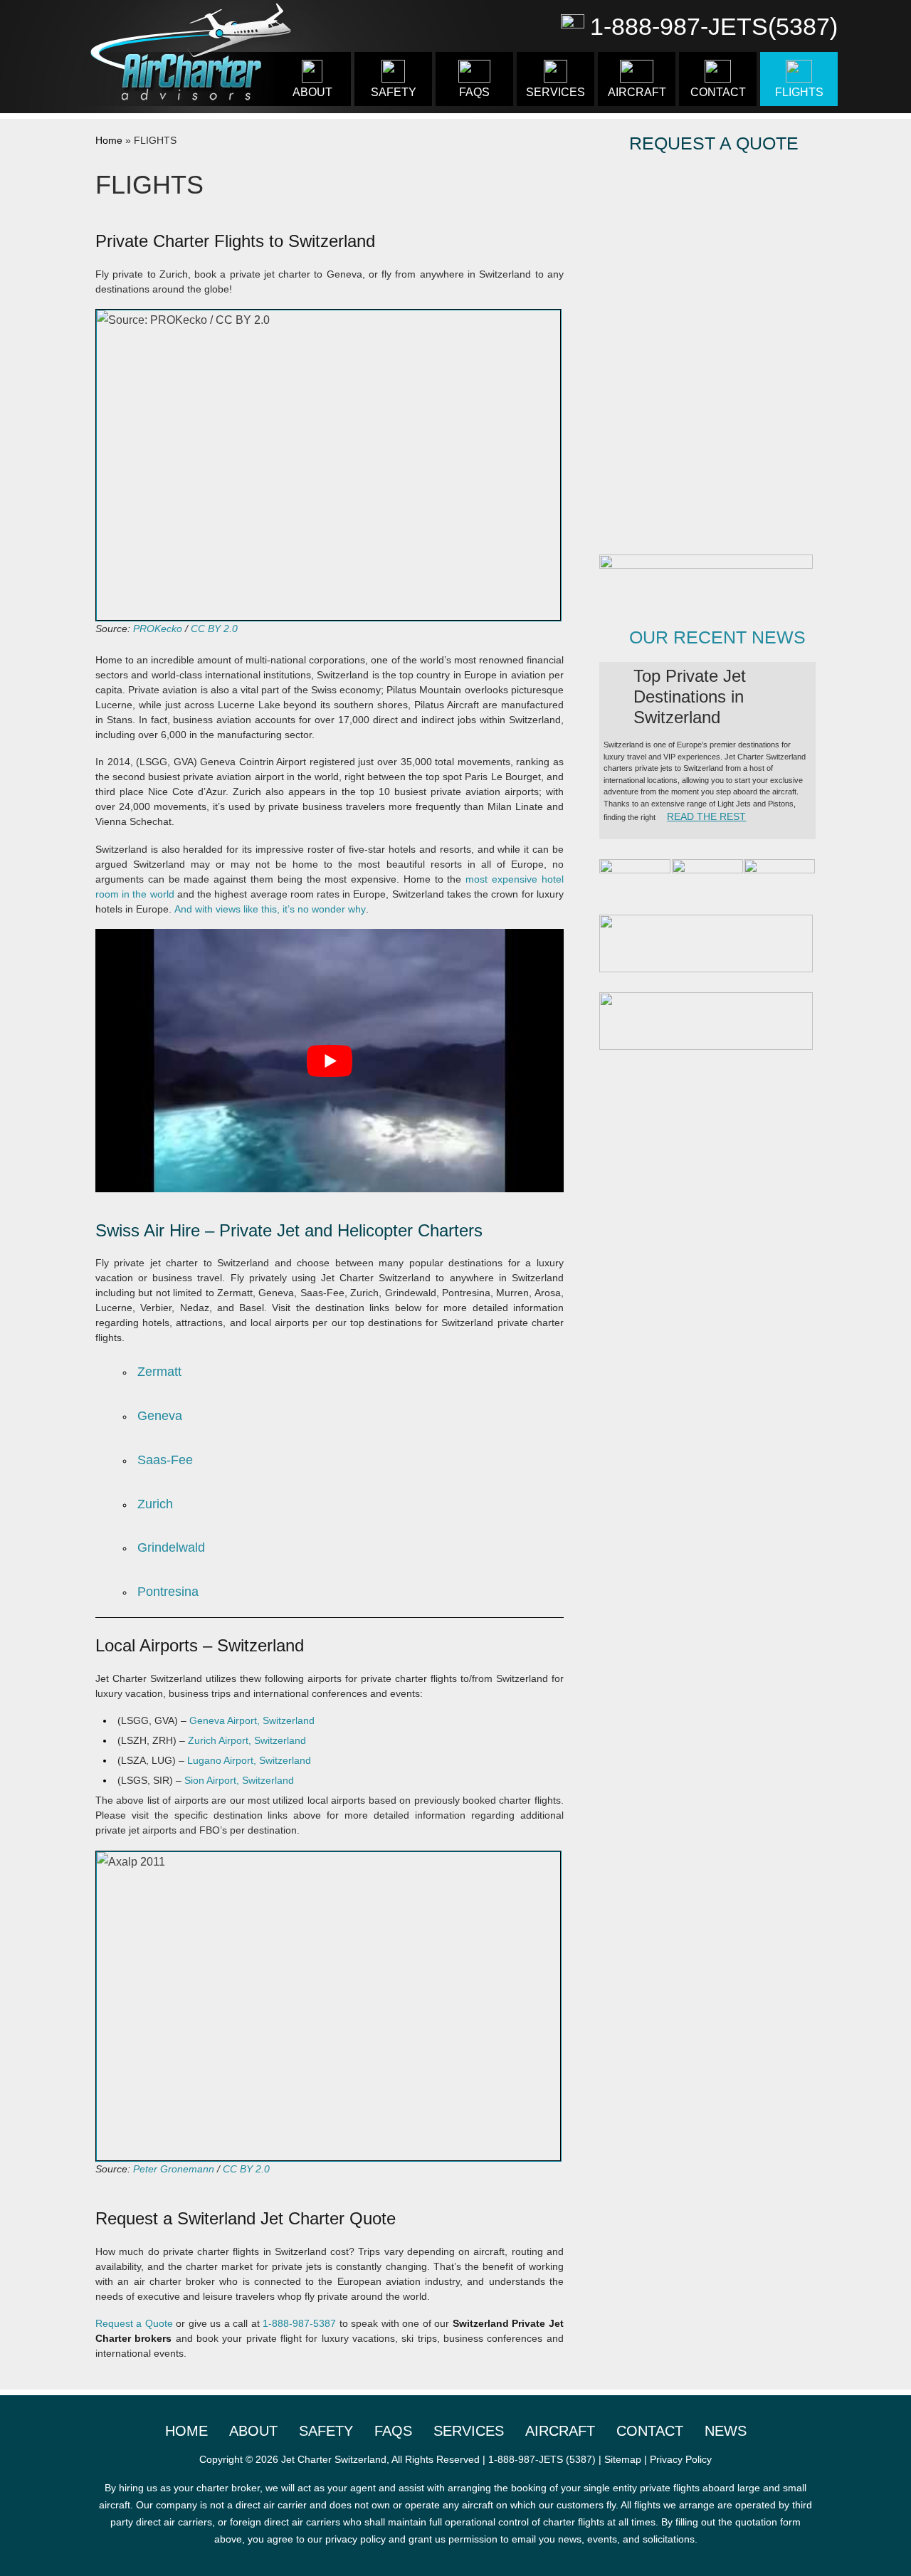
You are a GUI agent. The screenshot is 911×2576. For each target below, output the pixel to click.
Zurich (155, 1504)
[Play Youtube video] (330, 1061)
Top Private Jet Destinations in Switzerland (690, 696)
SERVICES (555, 92)
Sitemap (623, 2459)
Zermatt (159, 1372)
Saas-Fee (165, 1460)
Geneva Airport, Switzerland (252, 1720)
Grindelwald (171, 1547)
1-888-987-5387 (299, 2323)
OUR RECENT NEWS (717, 637)
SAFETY (394, 92)
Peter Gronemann (174, 2169)
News (726, 2431)
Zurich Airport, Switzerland (247, 1740)
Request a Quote (134, 2323)
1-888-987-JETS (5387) (542, 2459)
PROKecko (158, 629)
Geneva (160, 1416)
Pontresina (168, 1592)
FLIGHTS (799, 92)
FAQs (474, 92)
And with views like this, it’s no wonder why (270, 909)
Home (109, 140)
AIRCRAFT (637, 92)
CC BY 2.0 (214, 629)
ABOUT (312, 92)
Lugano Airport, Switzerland (249, 1760)
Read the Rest (706, 816)
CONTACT (718, 92)
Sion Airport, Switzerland (239, 1780)
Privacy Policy (681, 2459)
